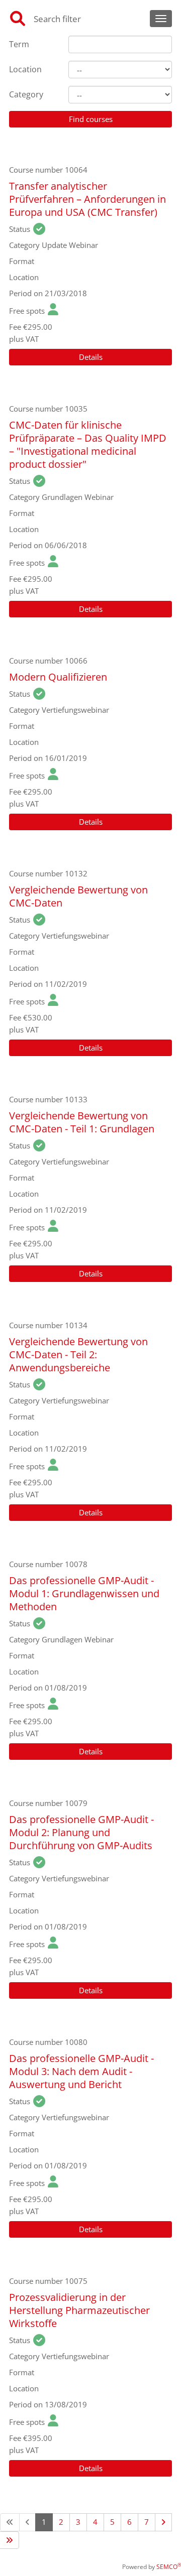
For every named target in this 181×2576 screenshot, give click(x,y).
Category (26, 94)
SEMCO (169, 2567)
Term (19, 44)
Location (25, 69)
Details (91, 357)
